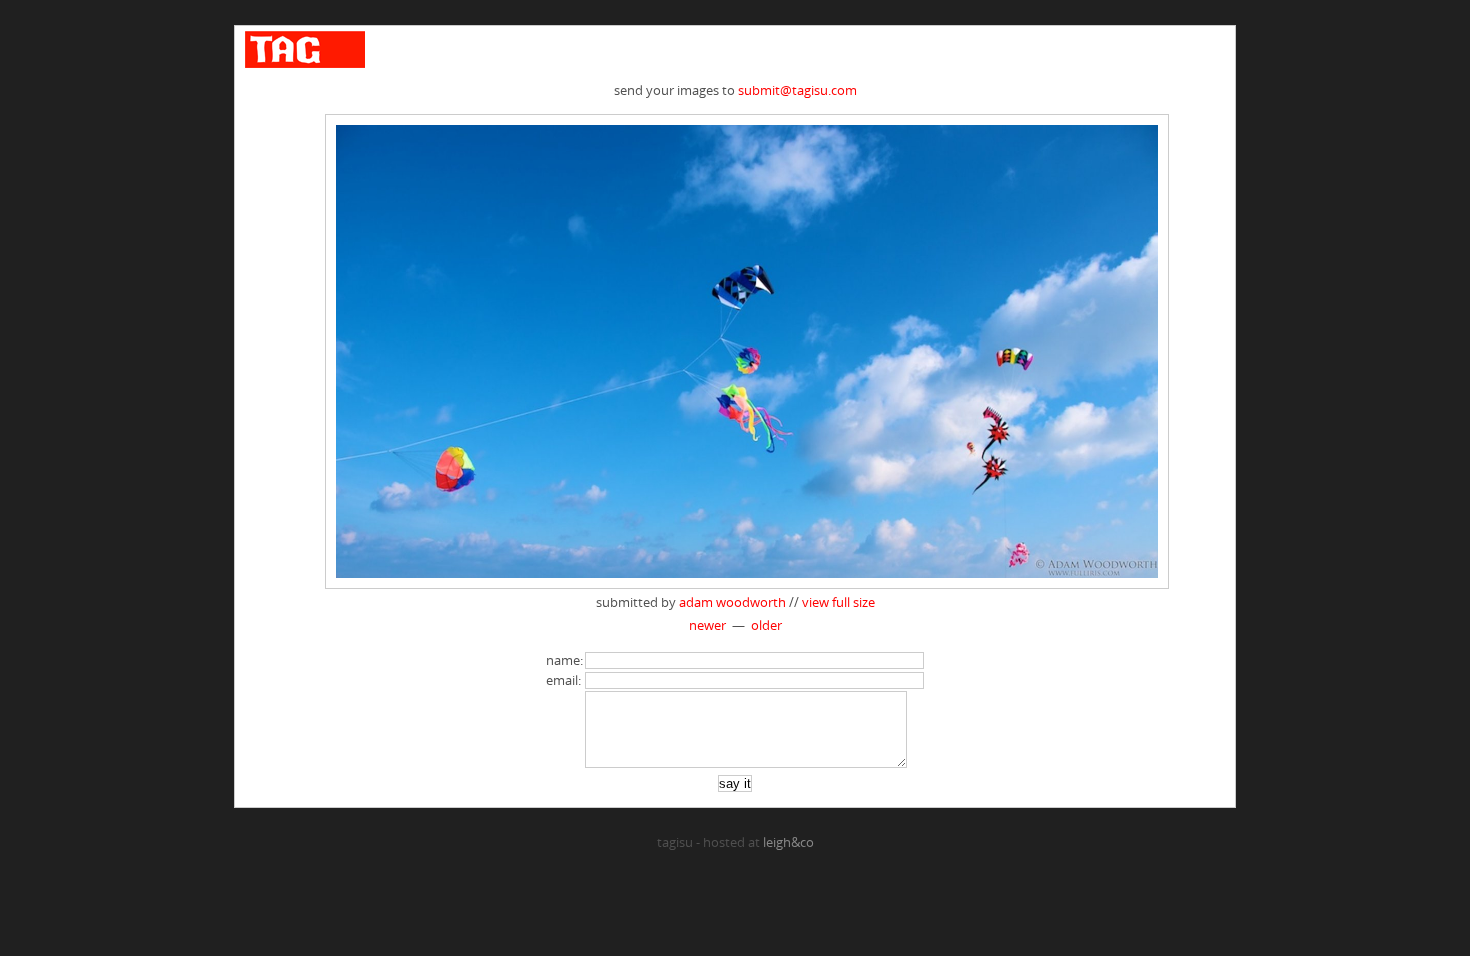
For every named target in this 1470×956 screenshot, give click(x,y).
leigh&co (788, 842)
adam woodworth (732, 602)
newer (707, 625)
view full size (838, 602)
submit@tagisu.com (797, 90)
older (766, 625)
